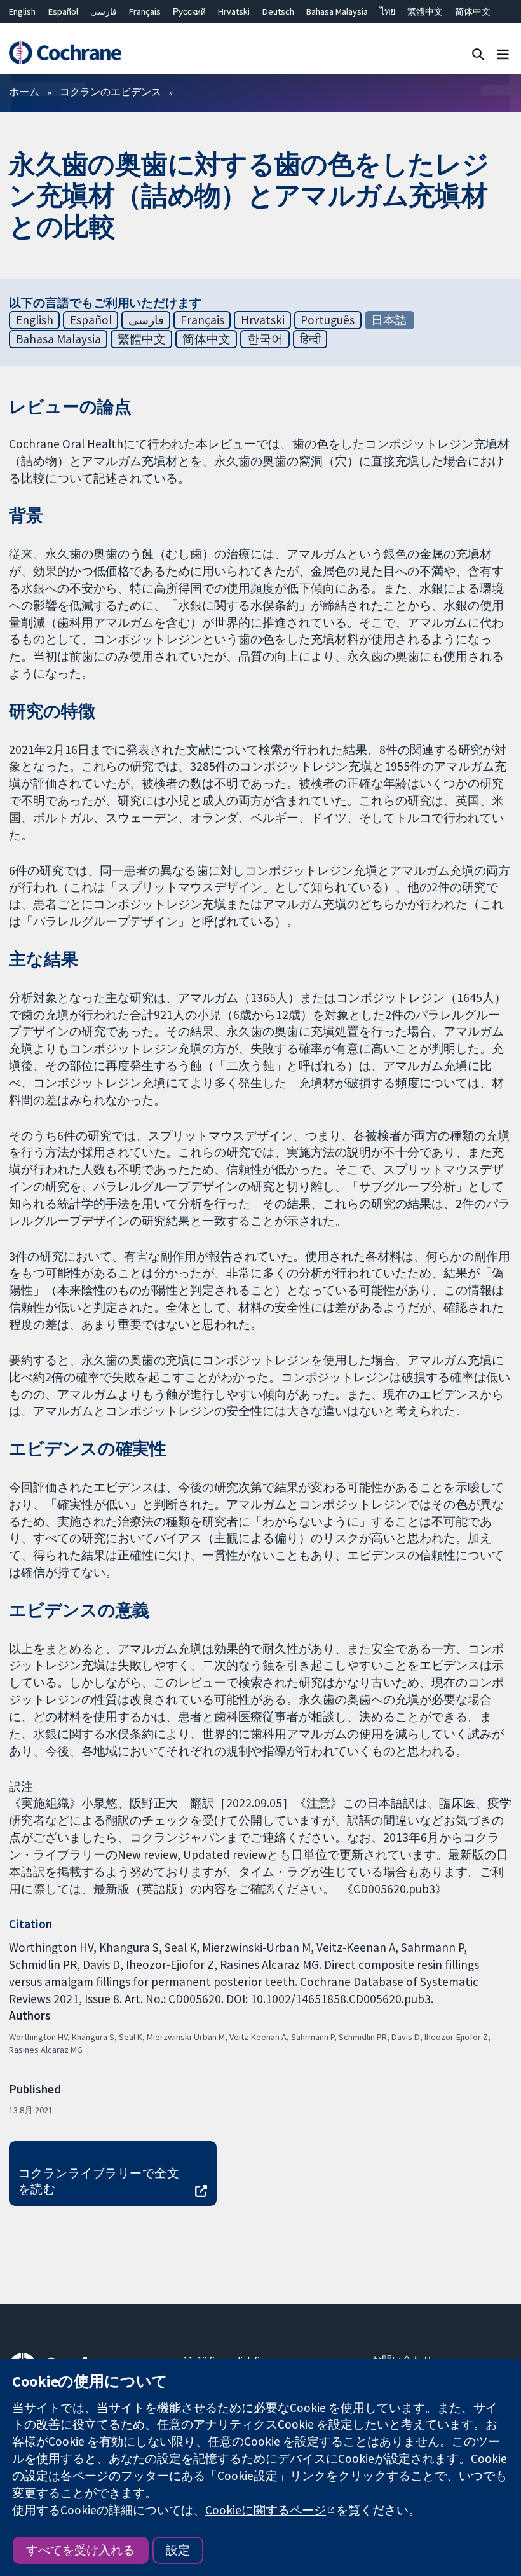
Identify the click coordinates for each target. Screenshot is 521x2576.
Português (328, 320)
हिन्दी (310, 339)
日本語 (389, 320)
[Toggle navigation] (503, 54)
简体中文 (473, 11)
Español (63, 11)
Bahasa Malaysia (337, 11)
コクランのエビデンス (111, 92)
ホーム (24, 92)
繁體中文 (425, 11)
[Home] (65, 53)
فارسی (104, 11)
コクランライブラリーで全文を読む (99, 2181)
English (22, 11)
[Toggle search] (478, 54)
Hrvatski (234, 11)
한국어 (265, 339)
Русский (189, 11)
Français (145, 11)
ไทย (388, 11)
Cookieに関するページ (266, 2510)
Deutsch (278, 11)
